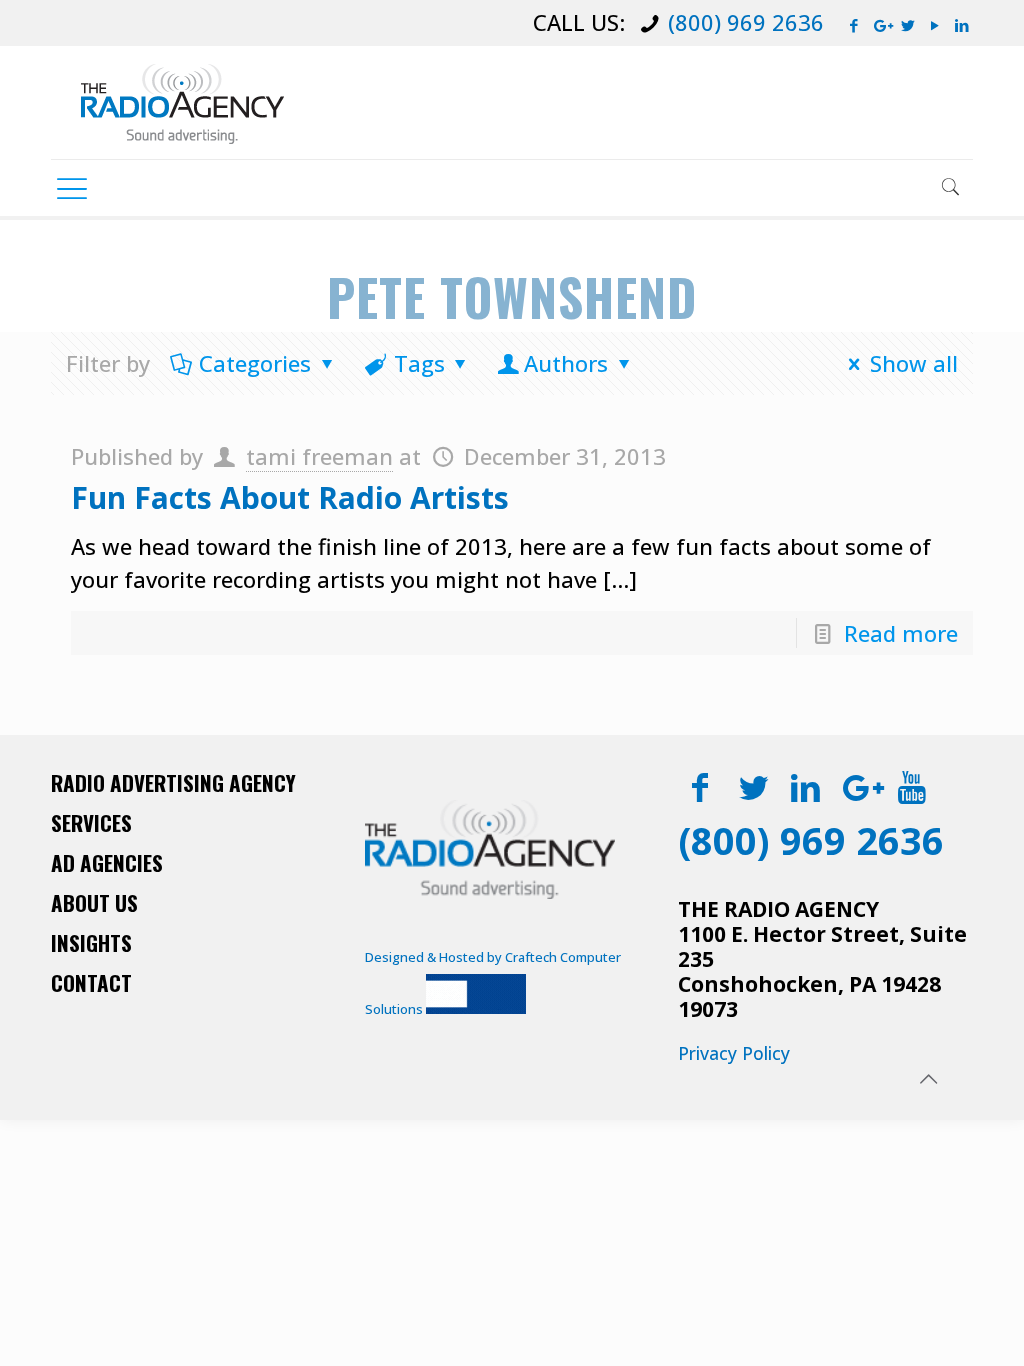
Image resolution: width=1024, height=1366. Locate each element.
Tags (419, 363)
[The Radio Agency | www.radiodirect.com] (182, 102)
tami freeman (319, 456)
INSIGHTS (91, 942)
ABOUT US (94, 902)
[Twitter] (908, 25)
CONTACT (91, 982)
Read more (901, 633)
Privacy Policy (734, 1053)
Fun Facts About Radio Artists (290, 497)
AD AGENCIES (107, 862)
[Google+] (881, 25)
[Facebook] (854, 25)
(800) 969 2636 (746, 22)
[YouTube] (935, 25)
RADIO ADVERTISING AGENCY (173, 782)
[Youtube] (911, 786)
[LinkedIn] (962, 25)
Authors (566, 363)
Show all (914, 363)
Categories (255, 363)
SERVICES (91, 822)
